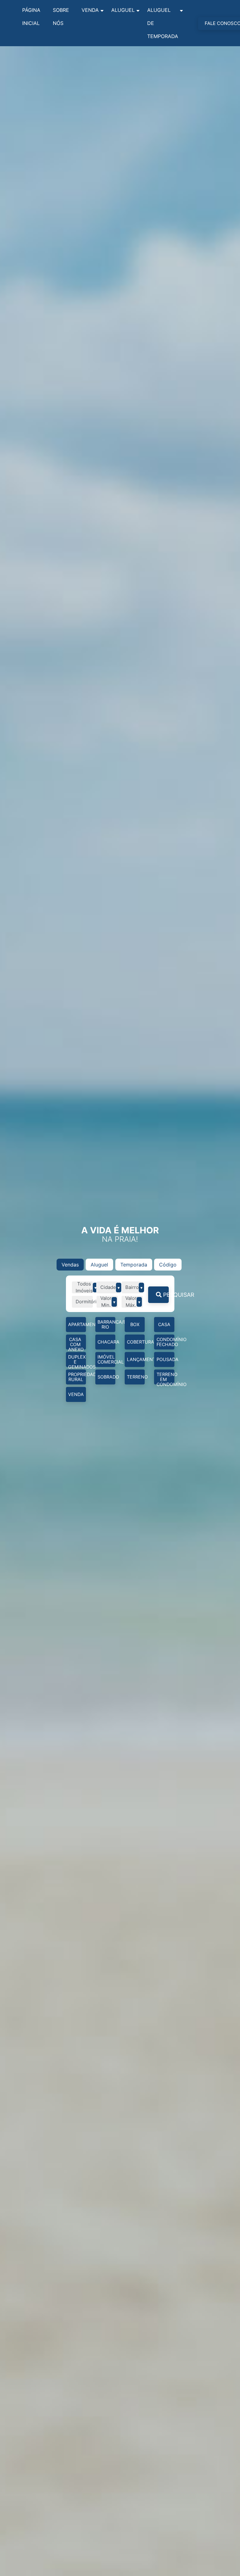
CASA (164, 1324)
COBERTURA (136, 1342)
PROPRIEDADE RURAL (77, 1377)
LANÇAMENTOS (136, 1359)
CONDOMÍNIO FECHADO (165, 1342)
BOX (135, 1324)
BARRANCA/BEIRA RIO (106, 1324)
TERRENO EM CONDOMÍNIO (165, 1378)
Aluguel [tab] (99, 1265)
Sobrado (106, 1377)
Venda (90, 10)
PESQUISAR (165, 1295)
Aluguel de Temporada (163, 23)
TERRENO (136, 1377)
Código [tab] (168, 1265)
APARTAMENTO (77, 1324)
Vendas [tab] (70, 1265)
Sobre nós (61, 17)
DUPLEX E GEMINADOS (77, 1361)
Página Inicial (31, 17)
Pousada (165, 1359)
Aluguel (123, 10)
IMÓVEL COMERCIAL (106, 1359)
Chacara (106, 1342)
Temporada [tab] (134, 1265)
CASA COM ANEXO (76, 1343)
